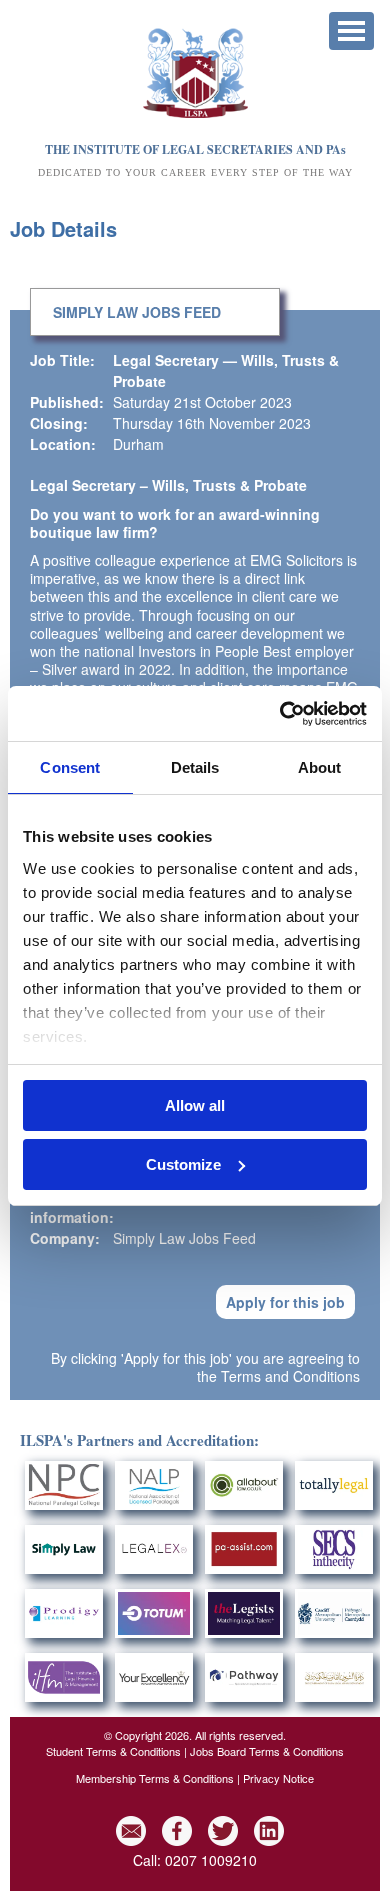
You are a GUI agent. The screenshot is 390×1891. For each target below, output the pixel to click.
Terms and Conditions (290, 1376)
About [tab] (320, 767)
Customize (183, 1164)
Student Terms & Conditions (113, 1751)
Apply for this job (285, 1302)
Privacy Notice (278, 1778)
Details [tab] (195, 767)
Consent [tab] (70, 767)
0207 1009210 (211, 1860)
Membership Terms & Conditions (155, 1778)
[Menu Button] (351, 31)
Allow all (195, 1105)
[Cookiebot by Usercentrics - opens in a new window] (280, 714)
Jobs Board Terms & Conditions (267, 1751)
